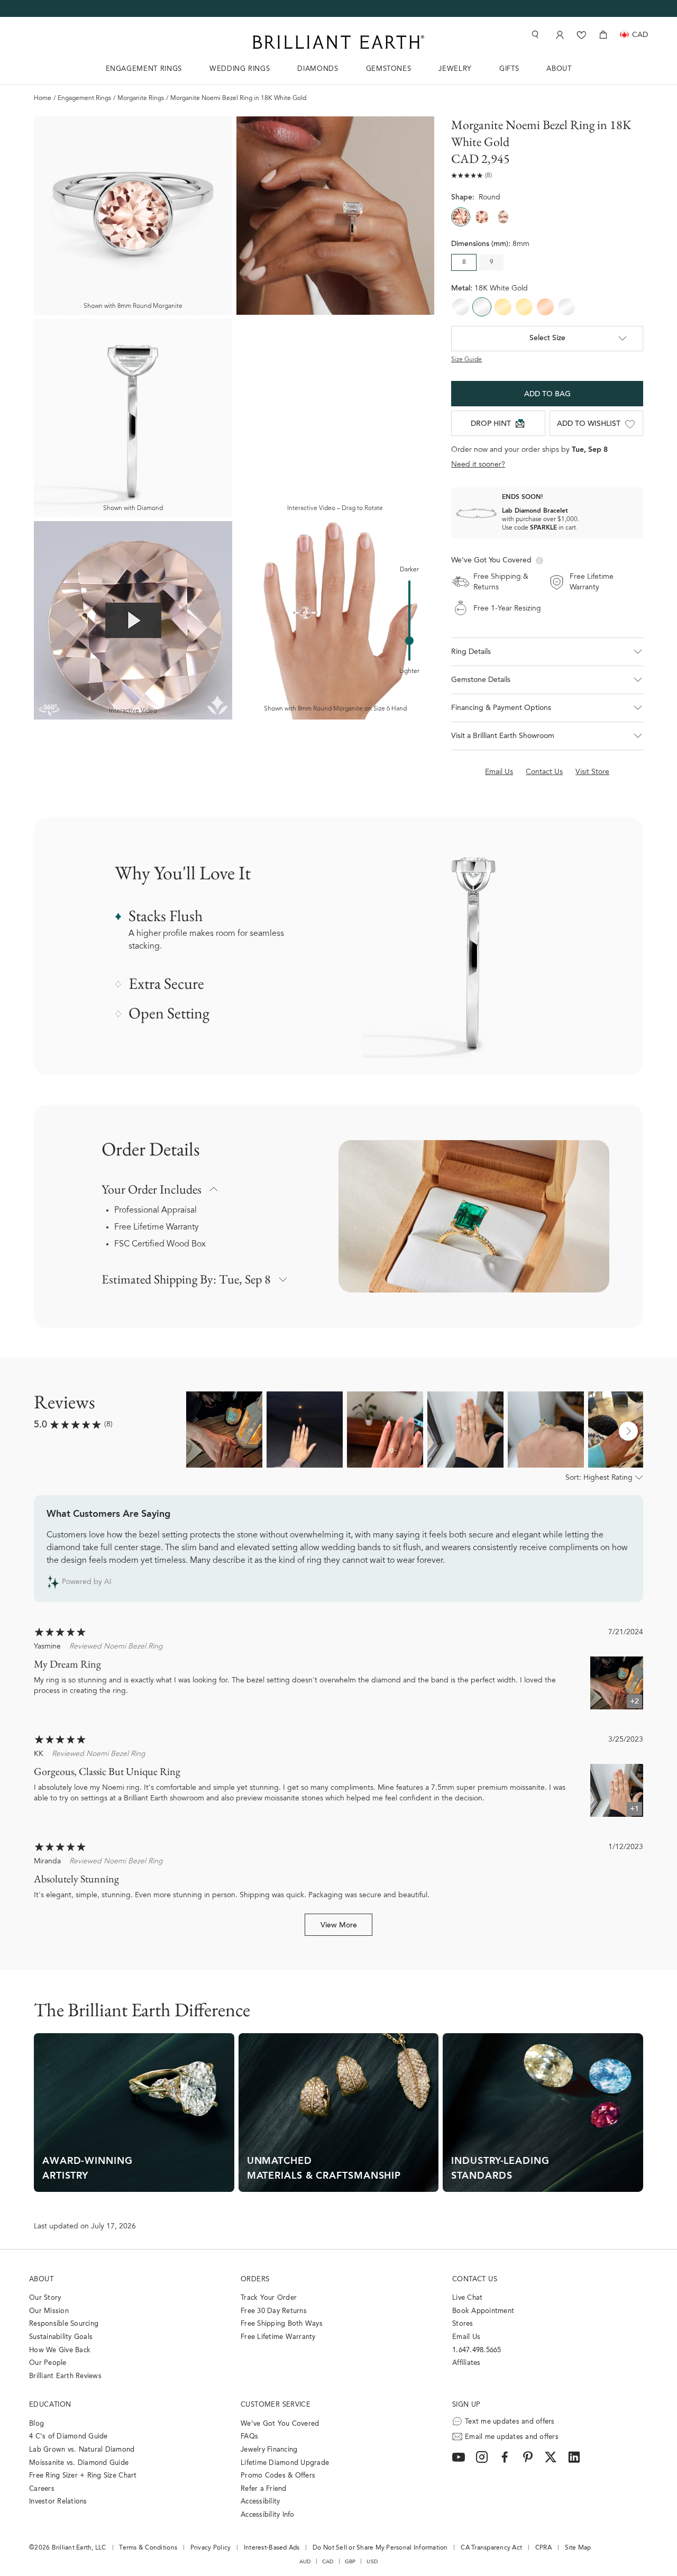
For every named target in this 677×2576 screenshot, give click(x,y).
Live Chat (467, 2298)
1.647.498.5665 (477, 2350)
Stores (463, 2324)
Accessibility (260, 2502)
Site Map (578, 2548)
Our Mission (49, 2311)
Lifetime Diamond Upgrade (285, 2463)
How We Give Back (60, 2350)
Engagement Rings (84, 98)
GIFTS (509, 69)
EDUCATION (50, 2405)
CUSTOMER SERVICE (276, 2405)
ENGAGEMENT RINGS (144, 69)
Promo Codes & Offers (278, 2476)
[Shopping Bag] (603, 35)
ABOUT (559, 69)
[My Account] (559, 35)
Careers (42, 2489)
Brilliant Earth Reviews (65, 2376)
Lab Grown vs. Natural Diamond (82, 2450)
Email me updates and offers (512, 2437)
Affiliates (466, 2363)
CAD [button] (328, 2562)
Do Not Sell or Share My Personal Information (380, 2548)
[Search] (534, 35)
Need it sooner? (478, 465)
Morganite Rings (141, 98)
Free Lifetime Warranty (157, 1227)
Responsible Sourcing (64, 2324)
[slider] (409, 641)
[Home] (338, 42)
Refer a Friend (264, 2489)
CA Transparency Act (491, 2548)
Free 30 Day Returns (274, 2311)
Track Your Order (269, 2298)
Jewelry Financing (269, 2450)
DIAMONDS (318, 69)
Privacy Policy (211, 2548)
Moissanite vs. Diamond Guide (79, 2463)
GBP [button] (350, 2562)
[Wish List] (582, 35)
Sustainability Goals (61, 2337)
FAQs (249, 2437)
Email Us (466, 2337)
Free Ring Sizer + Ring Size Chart (83, 2476)
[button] (547, 652)
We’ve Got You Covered (280, 2424)
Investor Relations (58, 2502)
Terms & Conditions (148, 2548)
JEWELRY (455, 69)
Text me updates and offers (510, 2422)
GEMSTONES (389, 69)
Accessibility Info (268, 2515)
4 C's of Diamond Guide (68, 2437)
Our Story (45, 2298)
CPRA (543, 2548)
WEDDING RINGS (240, 69)
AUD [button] (305, 2562)
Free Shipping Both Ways (282, 2324)
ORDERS (255, 2279)
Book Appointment (483, 2311)
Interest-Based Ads (272, 2548)
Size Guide (466, 360)
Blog (36, 2424)
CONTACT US (475, 2279)
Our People (48, 2363)
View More (339, 1926)
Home (43, 98)
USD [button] (372, 2562)
